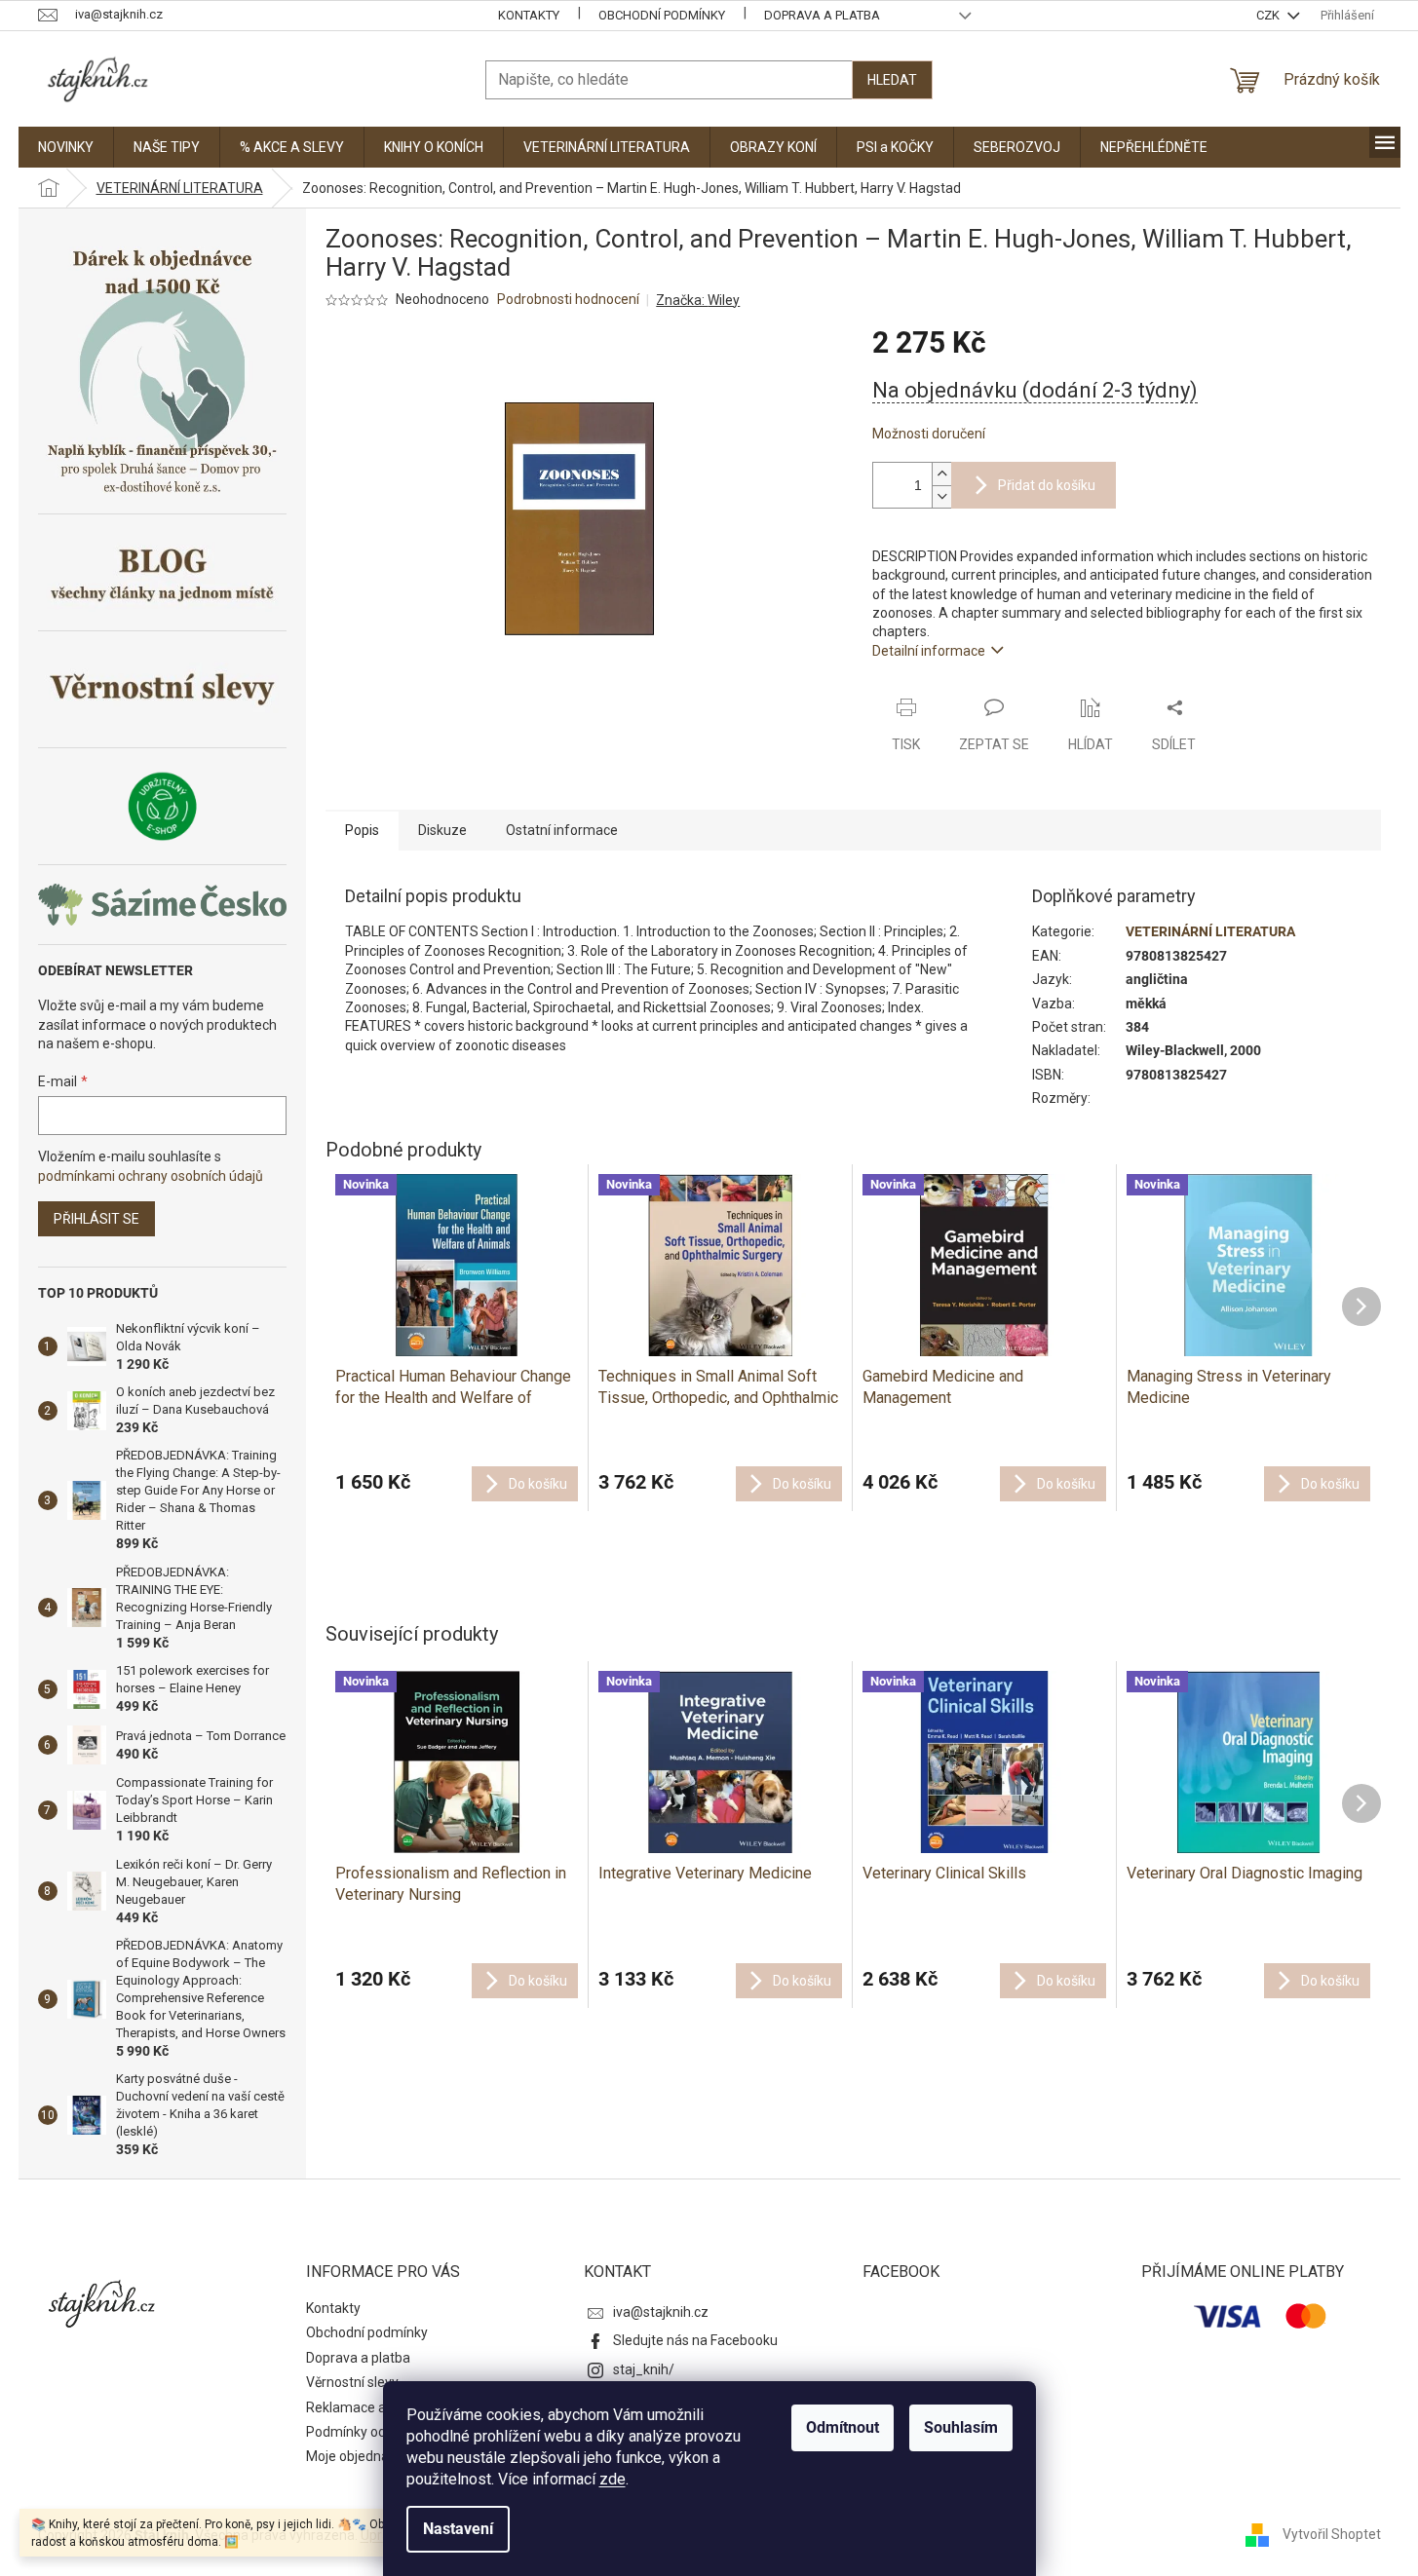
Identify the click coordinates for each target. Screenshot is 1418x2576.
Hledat (892, 80)
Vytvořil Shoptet (1332, 2534)
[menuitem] (66, 147)
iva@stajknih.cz (661, 2312)
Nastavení (458, 2529)
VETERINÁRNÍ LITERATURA (1210, 931)
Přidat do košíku (1047, 485)
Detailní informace (929, 651)
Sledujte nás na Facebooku (695, 2340)
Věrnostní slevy (352, 2382)
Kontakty (529, 15)
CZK (1269, 15)
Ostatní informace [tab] (562, 830)
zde (613, 2479)
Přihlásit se (96, 1219)
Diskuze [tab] (442, 830)
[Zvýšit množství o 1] (941, 474)
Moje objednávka (358, 2456)
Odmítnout (843, 2427)
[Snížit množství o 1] (941, 496)
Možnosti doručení (929, 434)
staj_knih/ (644, 2369)
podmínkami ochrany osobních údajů (151, 1176)
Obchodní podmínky (662, 15)
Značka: (698, 300)
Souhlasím (961, 2427)
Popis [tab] (362, 830)
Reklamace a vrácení (370, 2407)
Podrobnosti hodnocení (568, 299)
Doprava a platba (822, 15)
